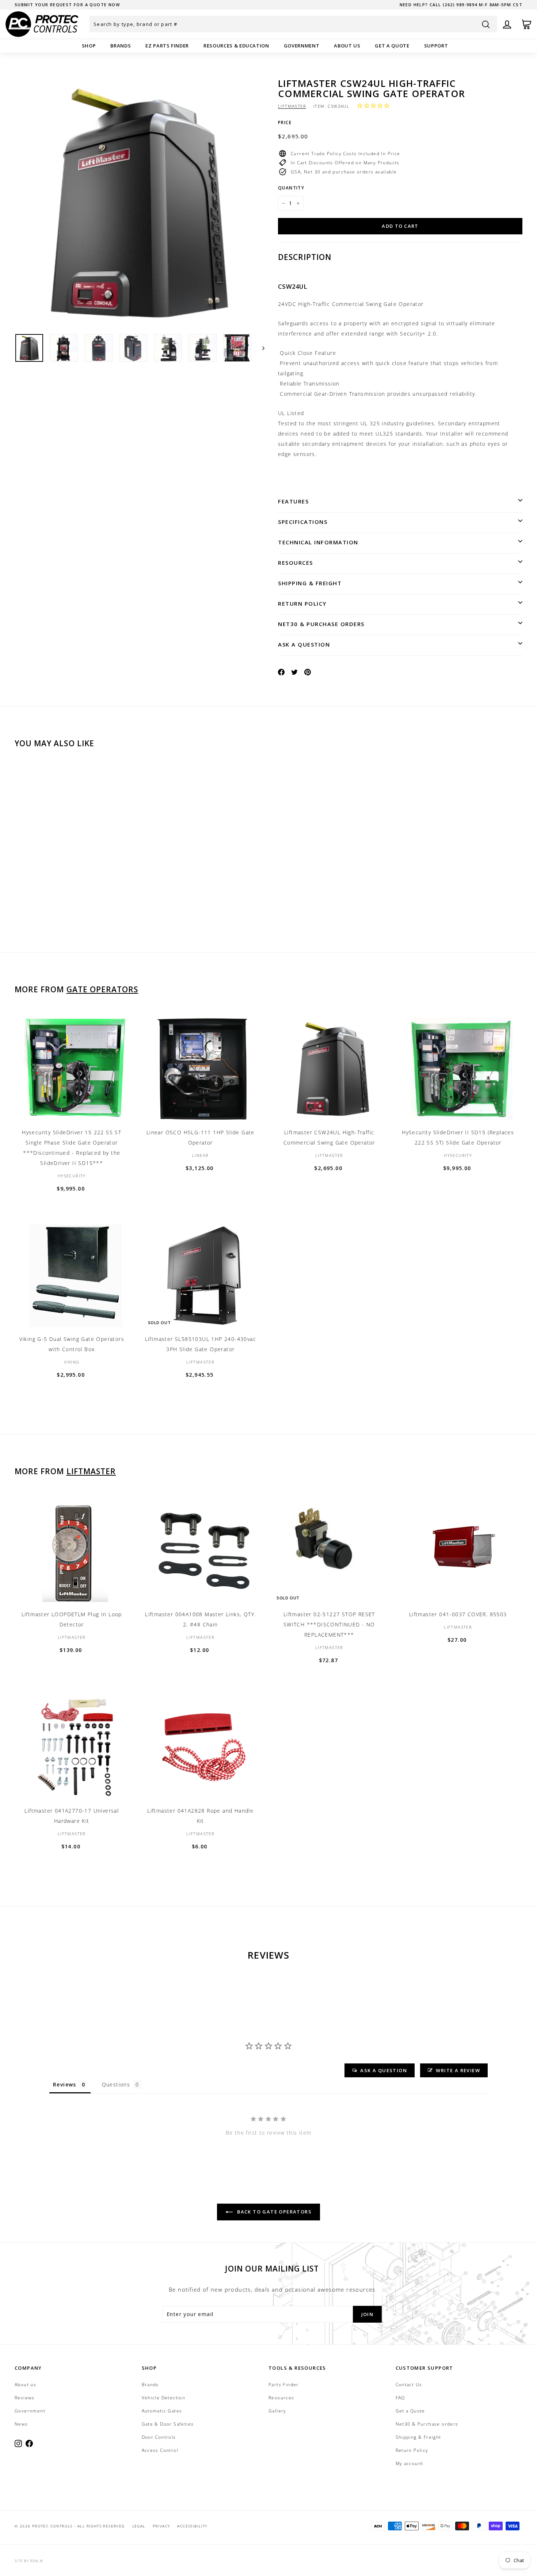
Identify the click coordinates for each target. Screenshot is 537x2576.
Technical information (318, 542)
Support (436, 46)
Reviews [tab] (65, 2084)
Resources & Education (236, 46)
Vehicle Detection (164, 2398)
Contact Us (409, 2385)
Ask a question (304, 644)
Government (302, 46)
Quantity (291, 188)
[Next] (260, 348)
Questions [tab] (116, 2084)
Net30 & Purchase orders (321, 624)
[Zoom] (140, 203)
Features (293, 501)
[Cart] (527, 24)
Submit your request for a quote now (67, 5)
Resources (296, 563)
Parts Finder (284, 2385)
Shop (89, 46)
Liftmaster (292, 106)
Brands (121, 46)
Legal (139, 2526)
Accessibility (192, 2526)
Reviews (25, 2398)
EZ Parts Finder (167, 46)
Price (285, 122)
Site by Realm (29, 2561)
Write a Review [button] (458, 2070)
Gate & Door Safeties (168, 2424)
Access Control (160, 2450)
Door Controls (159, 2437)
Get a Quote (392, 46)
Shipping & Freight (310, 583)
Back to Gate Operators (274, 2212)
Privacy (161, 2526)
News (21, 2424)
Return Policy (302, 603)
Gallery (277, 2411)
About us (347, 46)
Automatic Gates (162, 2411)
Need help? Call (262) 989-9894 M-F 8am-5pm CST (461, 5)
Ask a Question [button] (384, 2070)
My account (410, 2463)
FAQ (400, 2398)
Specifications (303, 522)
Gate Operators (102, 989)
